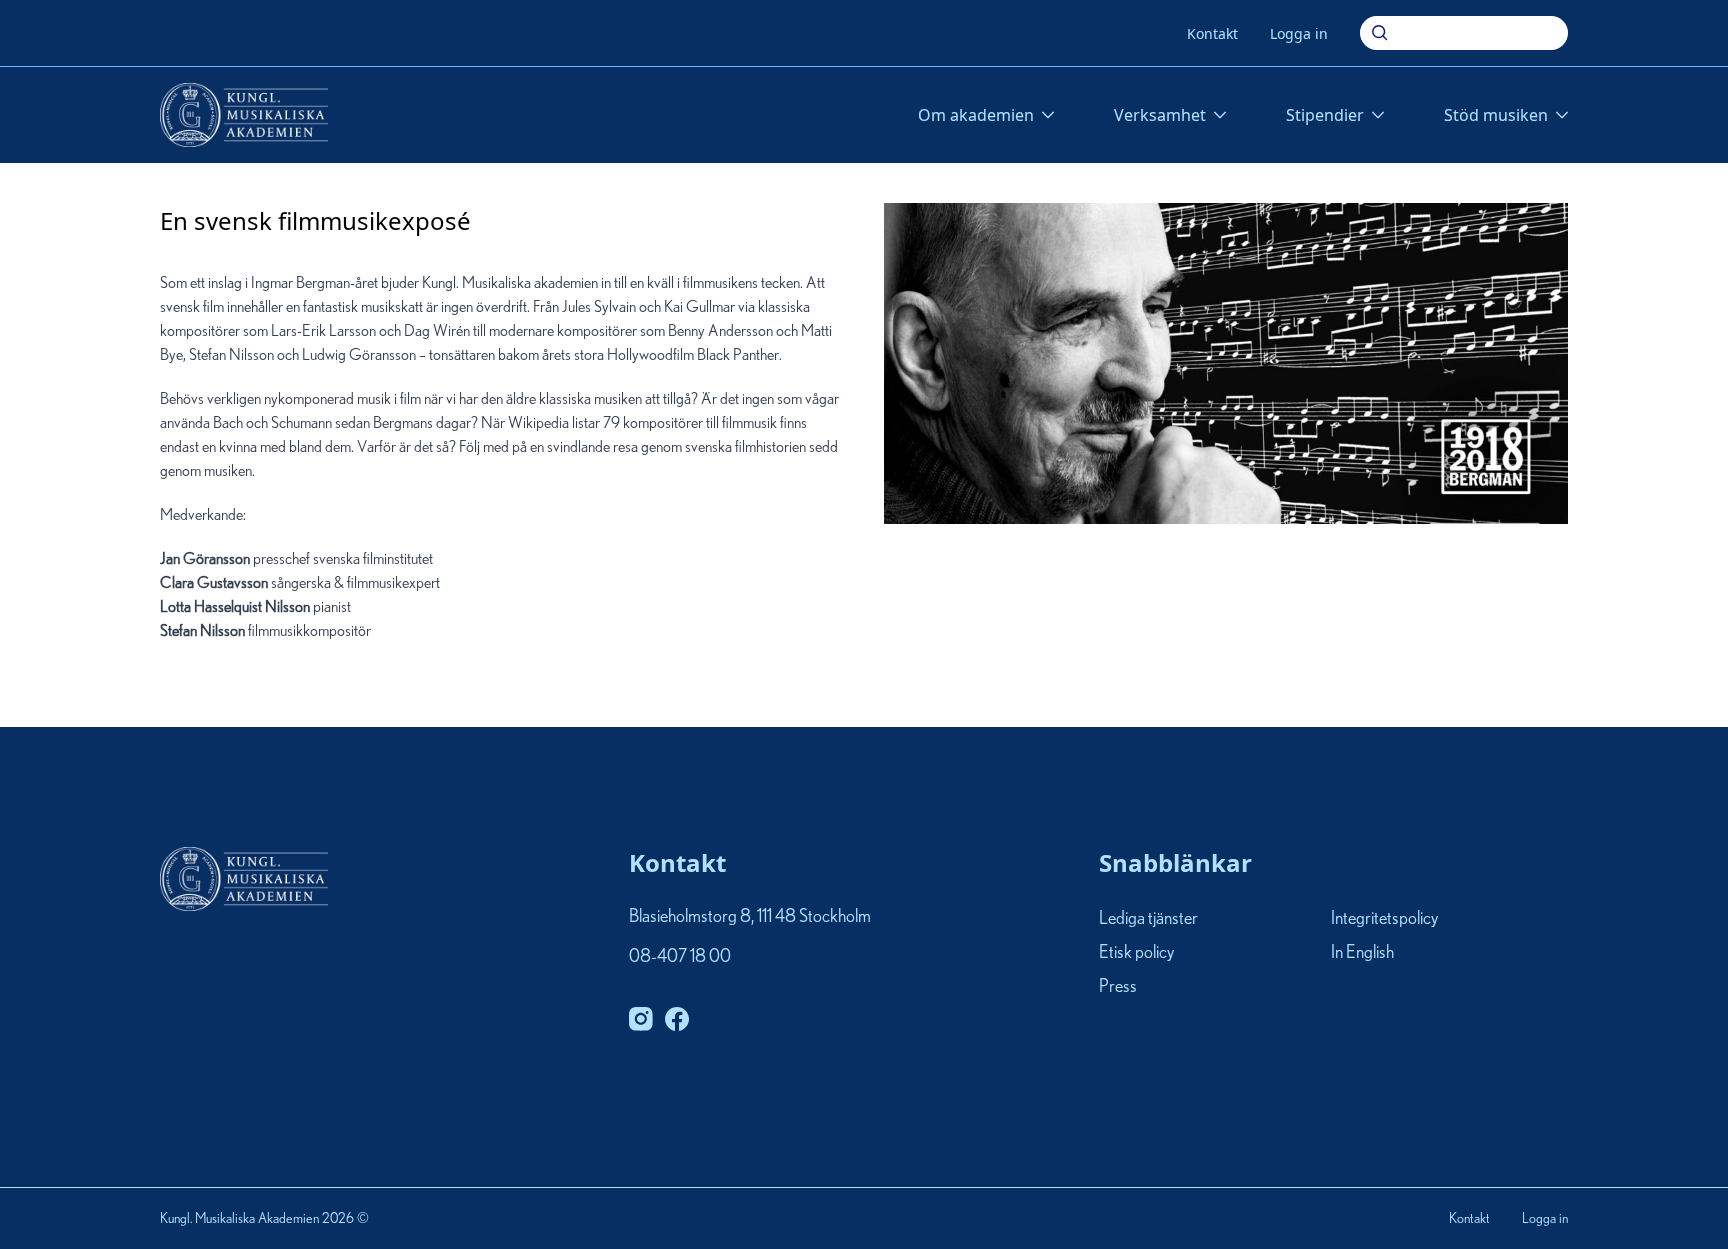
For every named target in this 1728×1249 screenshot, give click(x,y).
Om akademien (976, 115)
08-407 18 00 (680, 957)
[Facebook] (677, 1019)
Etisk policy (1136, 953)
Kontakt (1212, 33)
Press (1118, 988)
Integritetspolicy (1384, 919)
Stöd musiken (1496, 115)
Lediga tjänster (1148, 919)
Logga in (1299, 33)
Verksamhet (1160, 115)
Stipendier (1325, 115)
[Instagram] (641, 1019)
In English (1362, 953)
